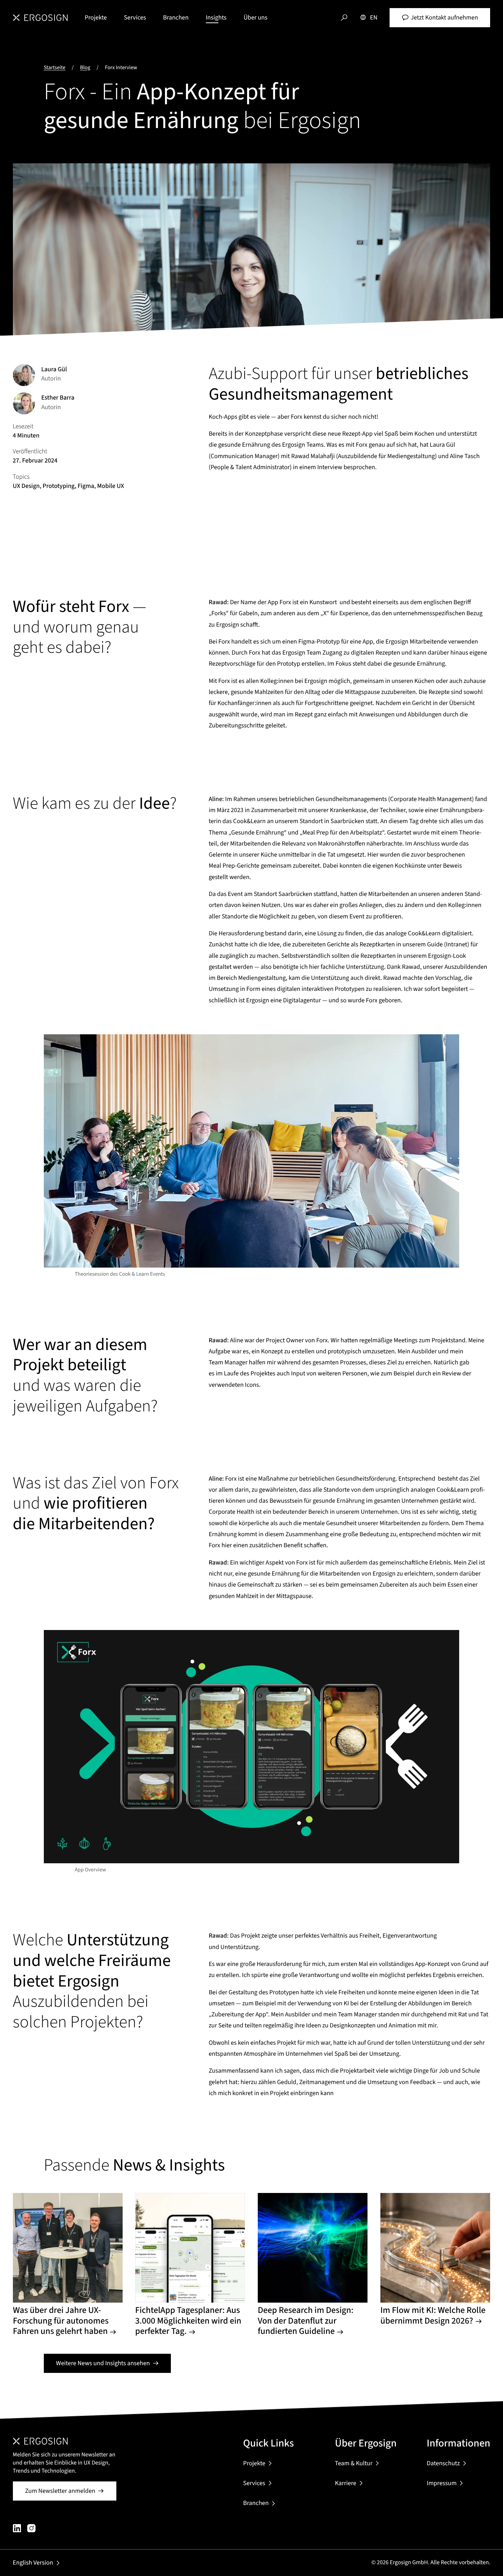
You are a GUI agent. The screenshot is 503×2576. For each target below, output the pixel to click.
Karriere (346, 2483)
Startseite (55, 68)
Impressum (442, 2483)
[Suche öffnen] (344, 18)
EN (374, 17)
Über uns (255, 17)
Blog (85, 68)
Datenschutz (443, 2463)
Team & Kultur (354, 2463)
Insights (216, 17)
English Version (33, 2563)
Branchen (176, 17)
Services (135, 17)
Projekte (96, 17)
